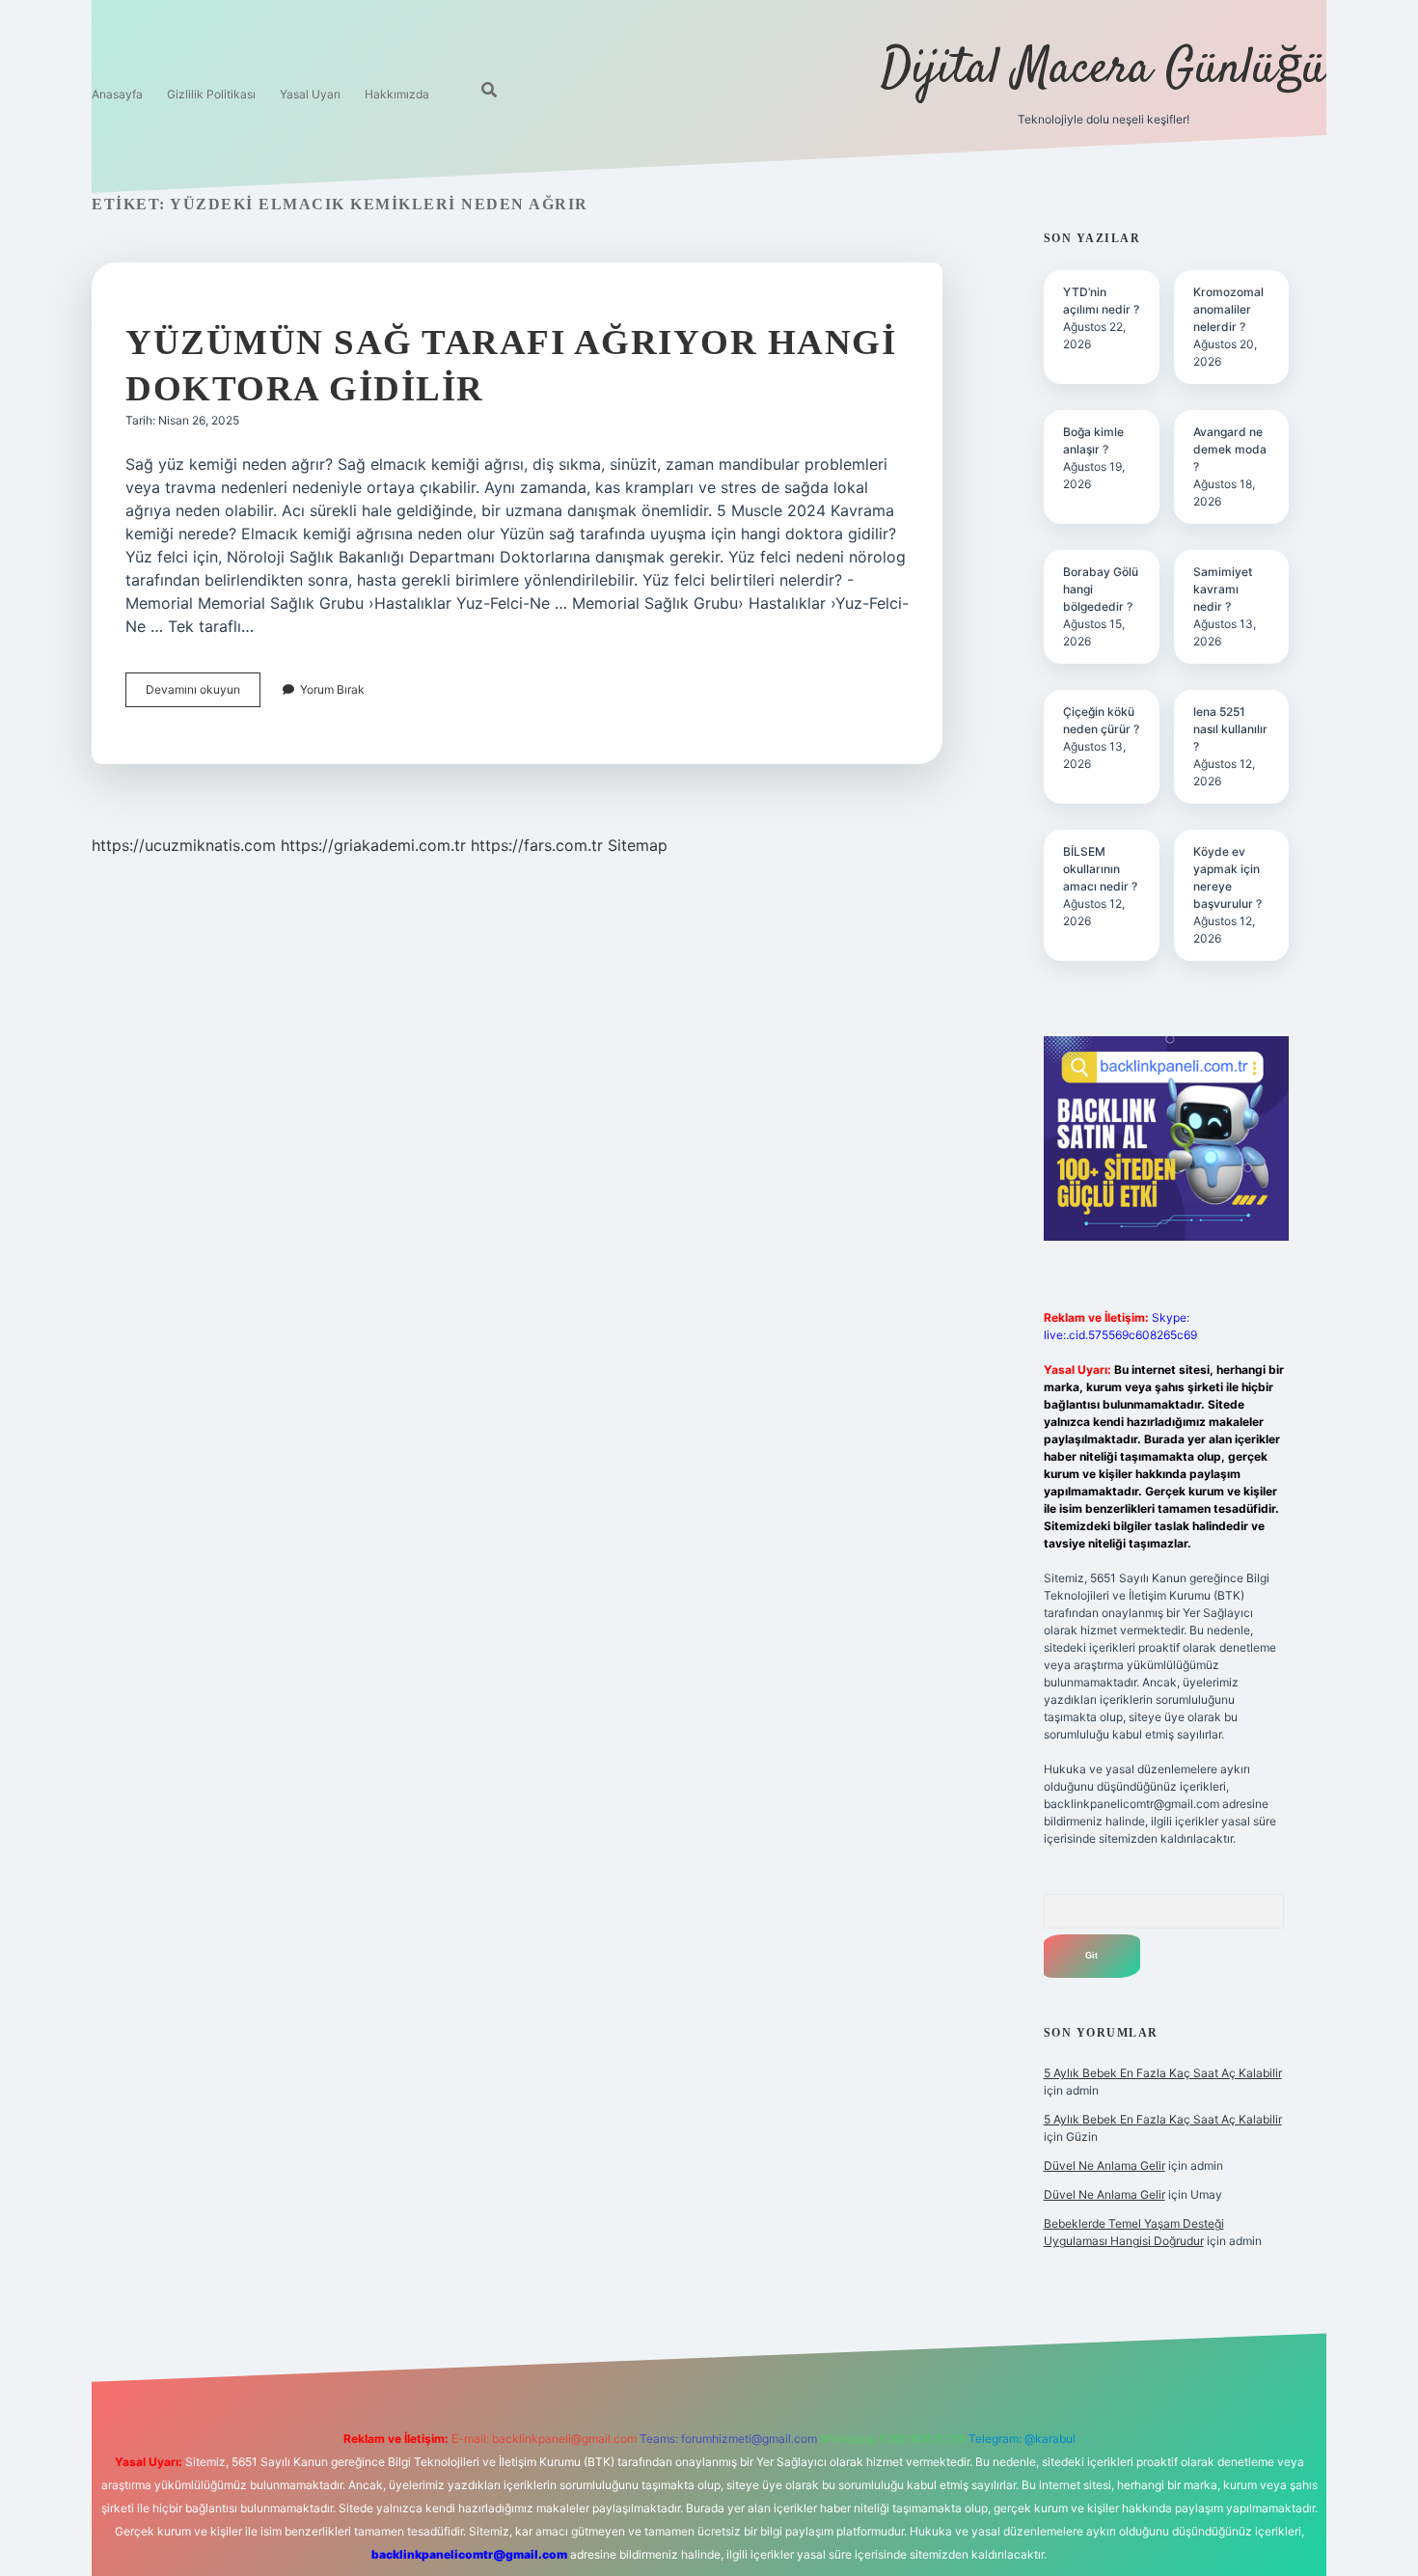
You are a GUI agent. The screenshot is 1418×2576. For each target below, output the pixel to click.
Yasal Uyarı (310, 94)
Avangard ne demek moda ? (1230, 449)
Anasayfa (117, 94)
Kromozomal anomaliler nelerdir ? (1228, 309)
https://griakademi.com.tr (373, 845)
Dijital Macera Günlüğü (1104, 70)
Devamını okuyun (203, 694)
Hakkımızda (397, 94)
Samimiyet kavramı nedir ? (1223, 589)
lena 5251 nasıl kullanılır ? (1230, 729)
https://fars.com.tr (537, 845)
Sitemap (638, 845)
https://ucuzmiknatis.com (184, 845)
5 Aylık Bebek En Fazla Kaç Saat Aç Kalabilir (1163, 2073)
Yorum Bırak (332, 689)
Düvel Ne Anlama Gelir (1104, 2165)
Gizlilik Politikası (211, 94)
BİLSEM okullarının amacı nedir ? (1100, 869)
